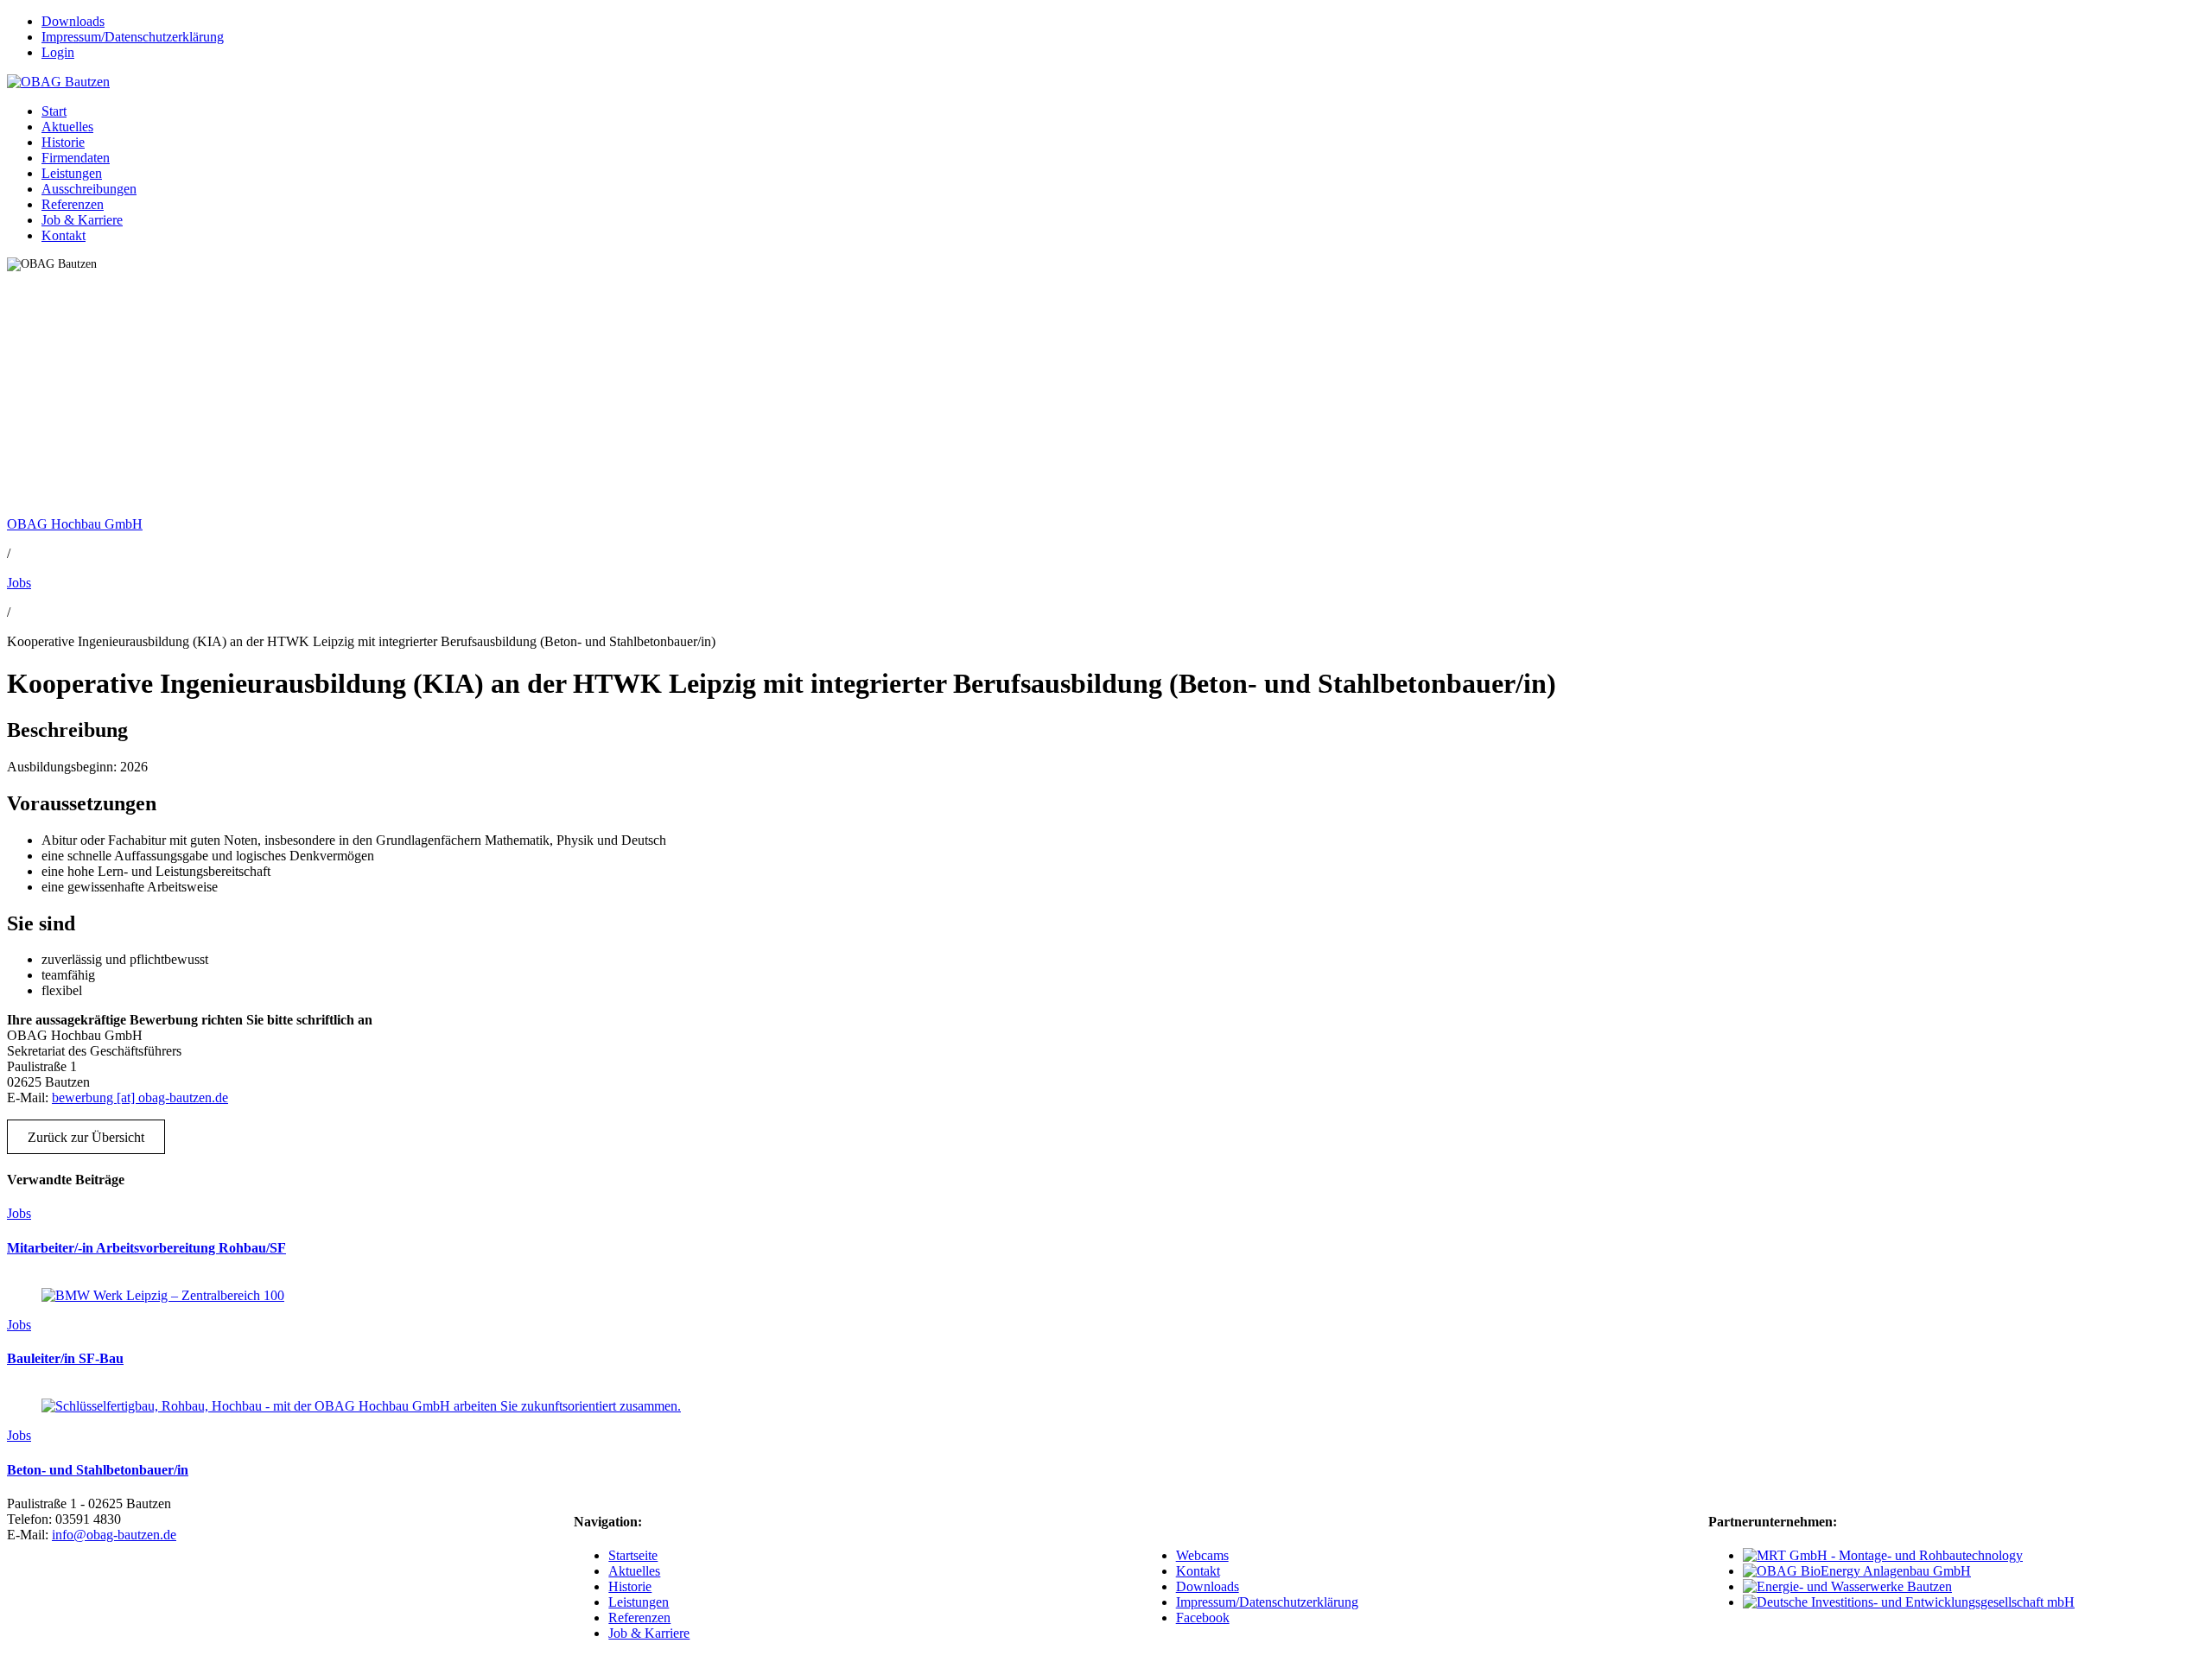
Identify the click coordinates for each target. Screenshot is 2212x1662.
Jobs (19, 583)
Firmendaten (76, 158)
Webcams (1202, 1555)
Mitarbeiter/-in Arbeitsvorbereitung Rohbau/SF (146, 1248)
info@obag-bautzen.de (114, 1535)
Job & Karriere (82, 220)
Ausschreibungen (89, 189)
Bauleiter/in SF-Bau (65, 1358)
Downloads (73, 21)
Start (54, 111)
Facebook (1203, 1618)
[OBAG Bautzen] (58, 82)
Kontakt (64, 235)
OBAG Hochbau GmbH (75, 524)
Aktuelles (67, 127)
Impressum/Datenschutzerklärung (133, 37)
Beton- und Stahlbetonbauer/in (98, 1470)
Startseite (633, 1555)
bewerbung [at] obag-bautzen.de (140, 1097)
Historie (63, 142)
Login (58, 52)
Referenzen (73, 204)
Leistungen (72, 173)
